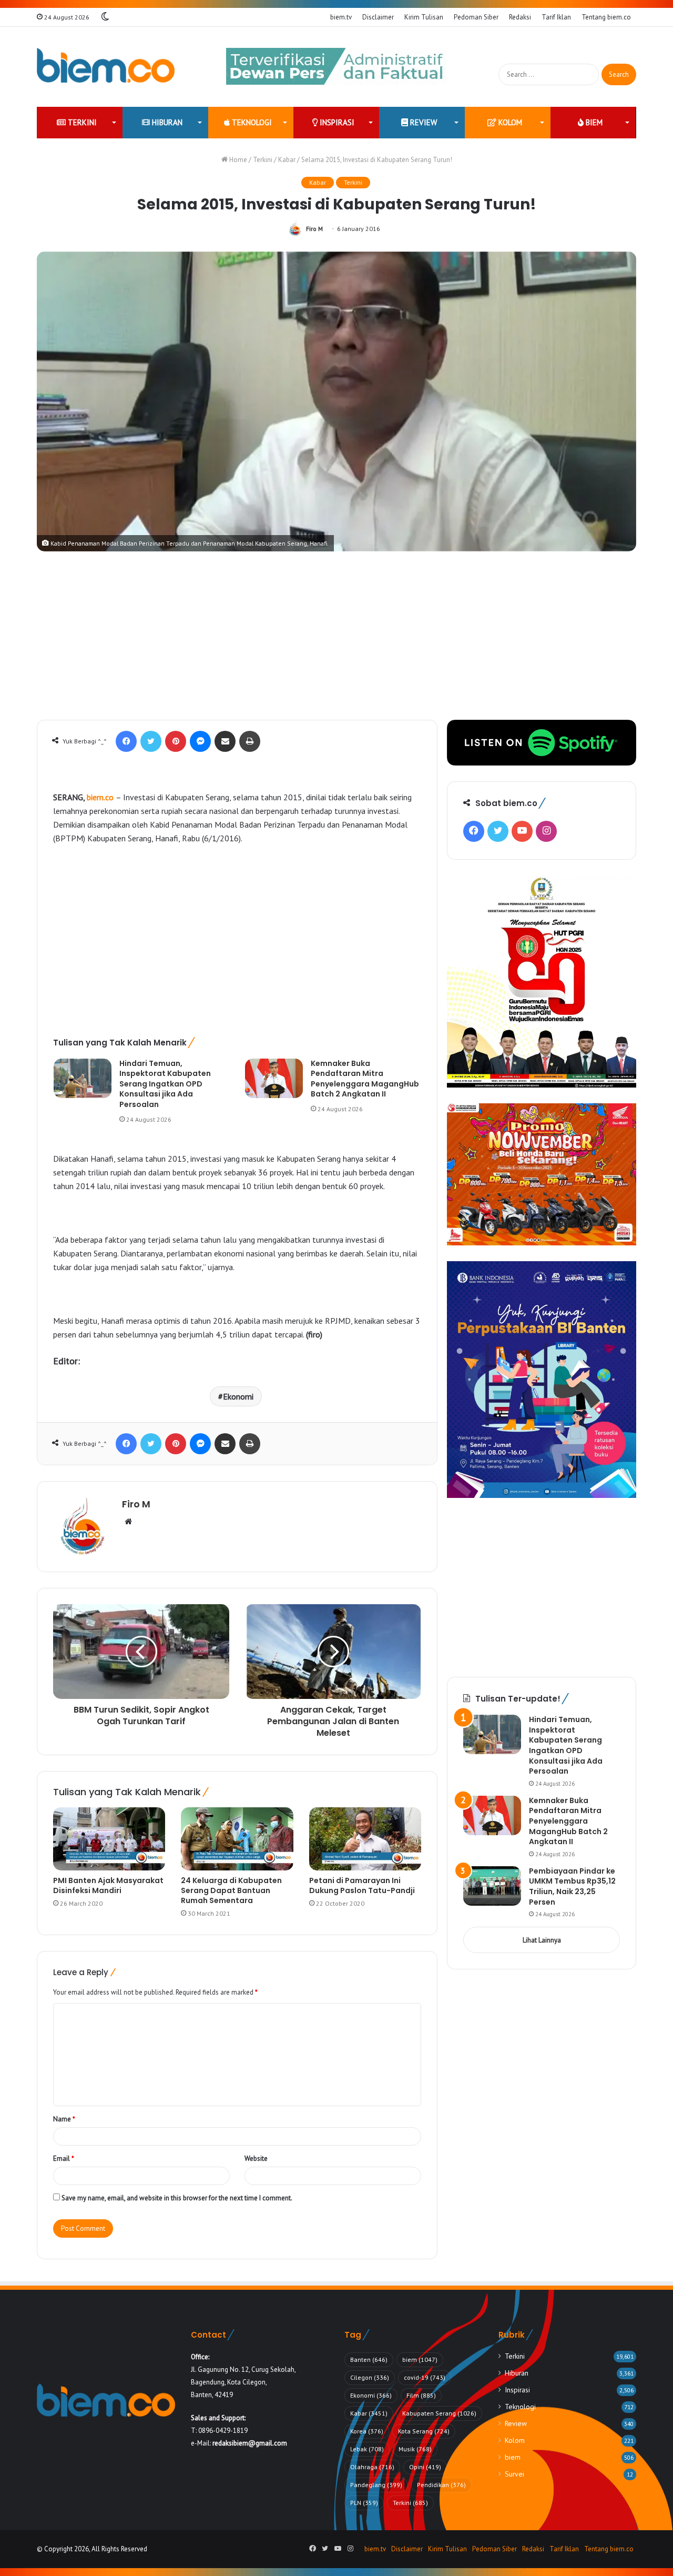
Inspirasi (336, 122)
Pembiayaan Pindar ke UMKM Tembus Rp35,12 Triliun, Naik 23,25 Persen (572, 1886)
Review (422, 122)
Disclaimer (378, 17)
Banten (369, 2359)
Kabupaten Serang (439, 2413)
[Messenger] (200, 741)
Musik (415, 2449)
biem (593, 122)
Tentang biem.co (606, 17)
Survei (514, 2474)
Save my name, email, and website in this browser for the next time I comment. (177, 2198)
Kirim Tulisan (424, 17)
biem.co (100, 797)
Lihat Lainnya (542, 1940)
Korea (367, 2431)
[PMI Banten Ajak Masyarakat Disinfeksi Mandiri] (109, 1839)
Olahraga (372, 2467)
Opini (425, 2467)
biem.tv (341, 17)
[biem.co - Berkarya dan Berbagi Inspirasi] (106, 67)
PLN (364, 2503)
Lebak (367, 2449)
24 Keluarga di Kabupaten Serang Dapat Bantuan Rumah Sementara (231, 1890)
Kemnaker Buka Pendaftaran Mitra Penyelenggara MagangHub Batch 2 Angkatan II (365, 1079)
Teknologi (251, 122)
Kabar (287, 160)
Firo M (314, 229)
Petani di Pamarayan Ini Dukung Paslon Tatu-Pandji (362, 1885)
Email (64, 2159)
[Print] (250, 741)
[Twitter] (151, 741)
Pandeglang (376, 2485)
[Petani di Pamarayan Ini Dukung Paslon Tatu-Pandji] (365, 1839)
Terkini (81, 122)
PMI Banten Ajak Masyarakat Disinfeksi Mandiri (108, 1885)
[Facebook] (126, 741)
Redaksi (520, 17)
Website (256, 2159)
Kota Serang (424, 2431)
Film (421, 2395)
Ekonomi (238, 1396)
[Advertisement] (336, 641)
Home (237, 160)
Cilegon (370, 2377)
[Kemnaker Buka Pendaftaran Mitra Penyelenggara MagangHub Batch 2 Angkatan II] (274, 1078)
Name (64, 2119)
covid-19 (425, 2377)
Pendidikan (441, 2485)
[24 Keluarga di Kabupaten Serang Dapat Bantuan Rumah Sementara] (237, 1839)
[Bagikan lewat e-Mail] (225, 741)
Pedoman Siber (476, 17)
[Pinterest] (176, 741)
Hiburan (166, 122)
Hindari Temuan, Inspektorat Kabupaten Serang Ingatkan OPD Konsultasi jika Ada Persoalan (165, 1084)
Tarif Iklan (556, 17)
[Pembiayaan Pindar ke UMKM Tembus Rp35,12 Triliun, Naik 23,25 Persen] (492, 1886)
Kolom (509, 122)
